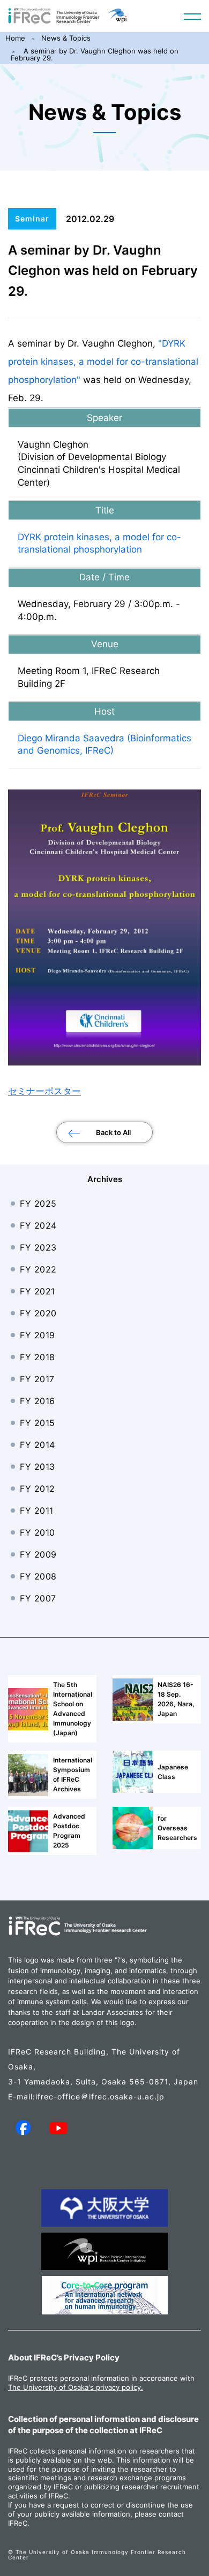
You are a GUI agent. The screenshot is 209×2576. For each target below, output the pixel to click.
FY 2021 (38, 1291)
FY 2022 (38, 1269)
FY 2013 (38, 1467)
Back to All (113, 1132)
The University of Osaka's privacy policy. (76, 2387)
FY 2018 (38, 1357)
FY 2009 (38, 1554)
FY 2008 (38, 1576)
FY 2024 (38, 1225)
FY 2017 (37, 1379)
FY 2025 (38, 1203)
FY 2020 (38, 1313)
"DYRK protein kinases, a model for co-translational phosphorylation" (103, 362)
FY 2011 (37, 1511)
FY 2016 (38, 1401)
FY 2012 (38, 1489)
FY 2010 (38, 1532)
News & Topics (66, 38)
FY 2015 (38, 1423)
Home (15, 38)
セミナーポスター (44, 1091)
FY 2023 (38, 1247)
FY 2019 (38, 1335)
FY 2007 (38, 1598)
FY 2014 (38, 1445)
